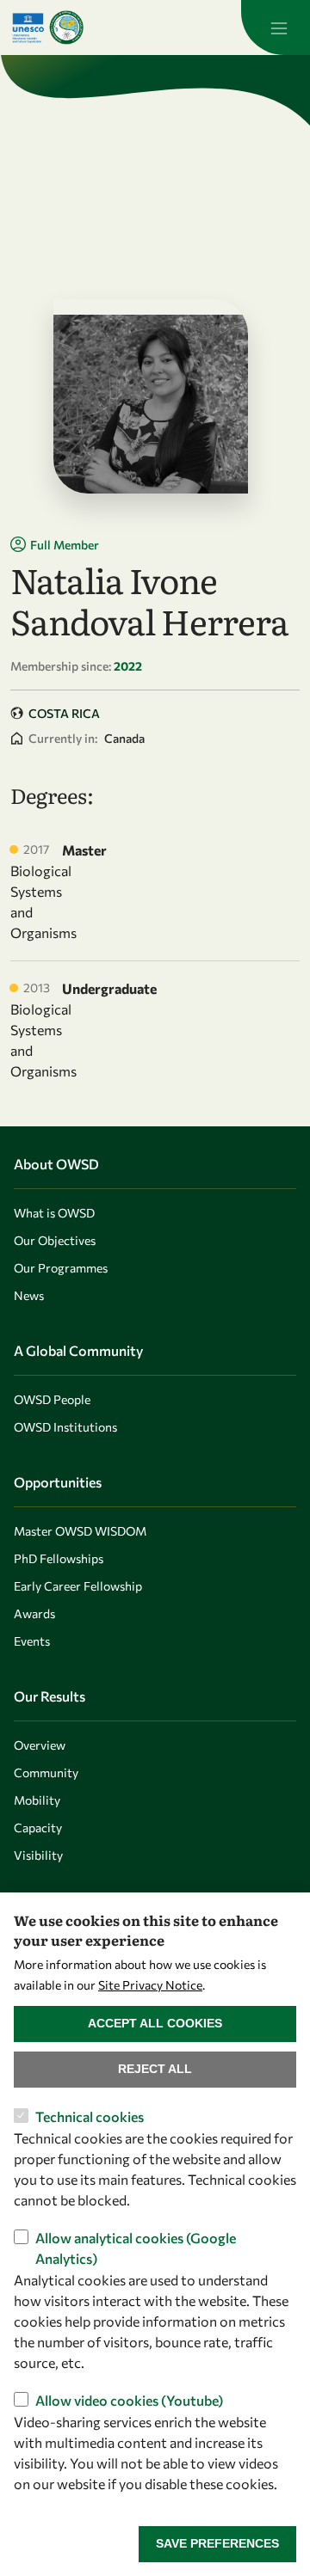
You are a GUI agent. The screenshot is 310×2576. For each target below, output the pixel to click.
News (29, 1295)
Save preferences (217, 2543)
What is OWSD (54, 1213)
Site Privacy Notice (150, 1985)
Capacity (38, 1828)
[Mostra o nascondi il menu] (276, 28)
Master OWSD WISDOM (80, 1531)
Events (32, 1641)
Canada (124, 738)
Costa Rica (64, 713)
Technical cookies (90, 2116)
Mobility (37, 1800)
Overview (40, 1745)
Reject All (155, 2069)
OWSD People (52, 1399)
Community (46, 1773)
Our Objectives (55, 1240)
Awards (34, 1613)
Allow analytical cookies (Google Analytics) (136, 2248)
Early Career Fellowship (78, 1586)
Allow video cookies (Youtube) (129, 2400)
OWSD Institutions (65, 1427)
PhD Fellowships (59, 1558)
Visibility (38, 1855)
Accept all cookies (155, 2023)
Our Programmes (61, 1268)
